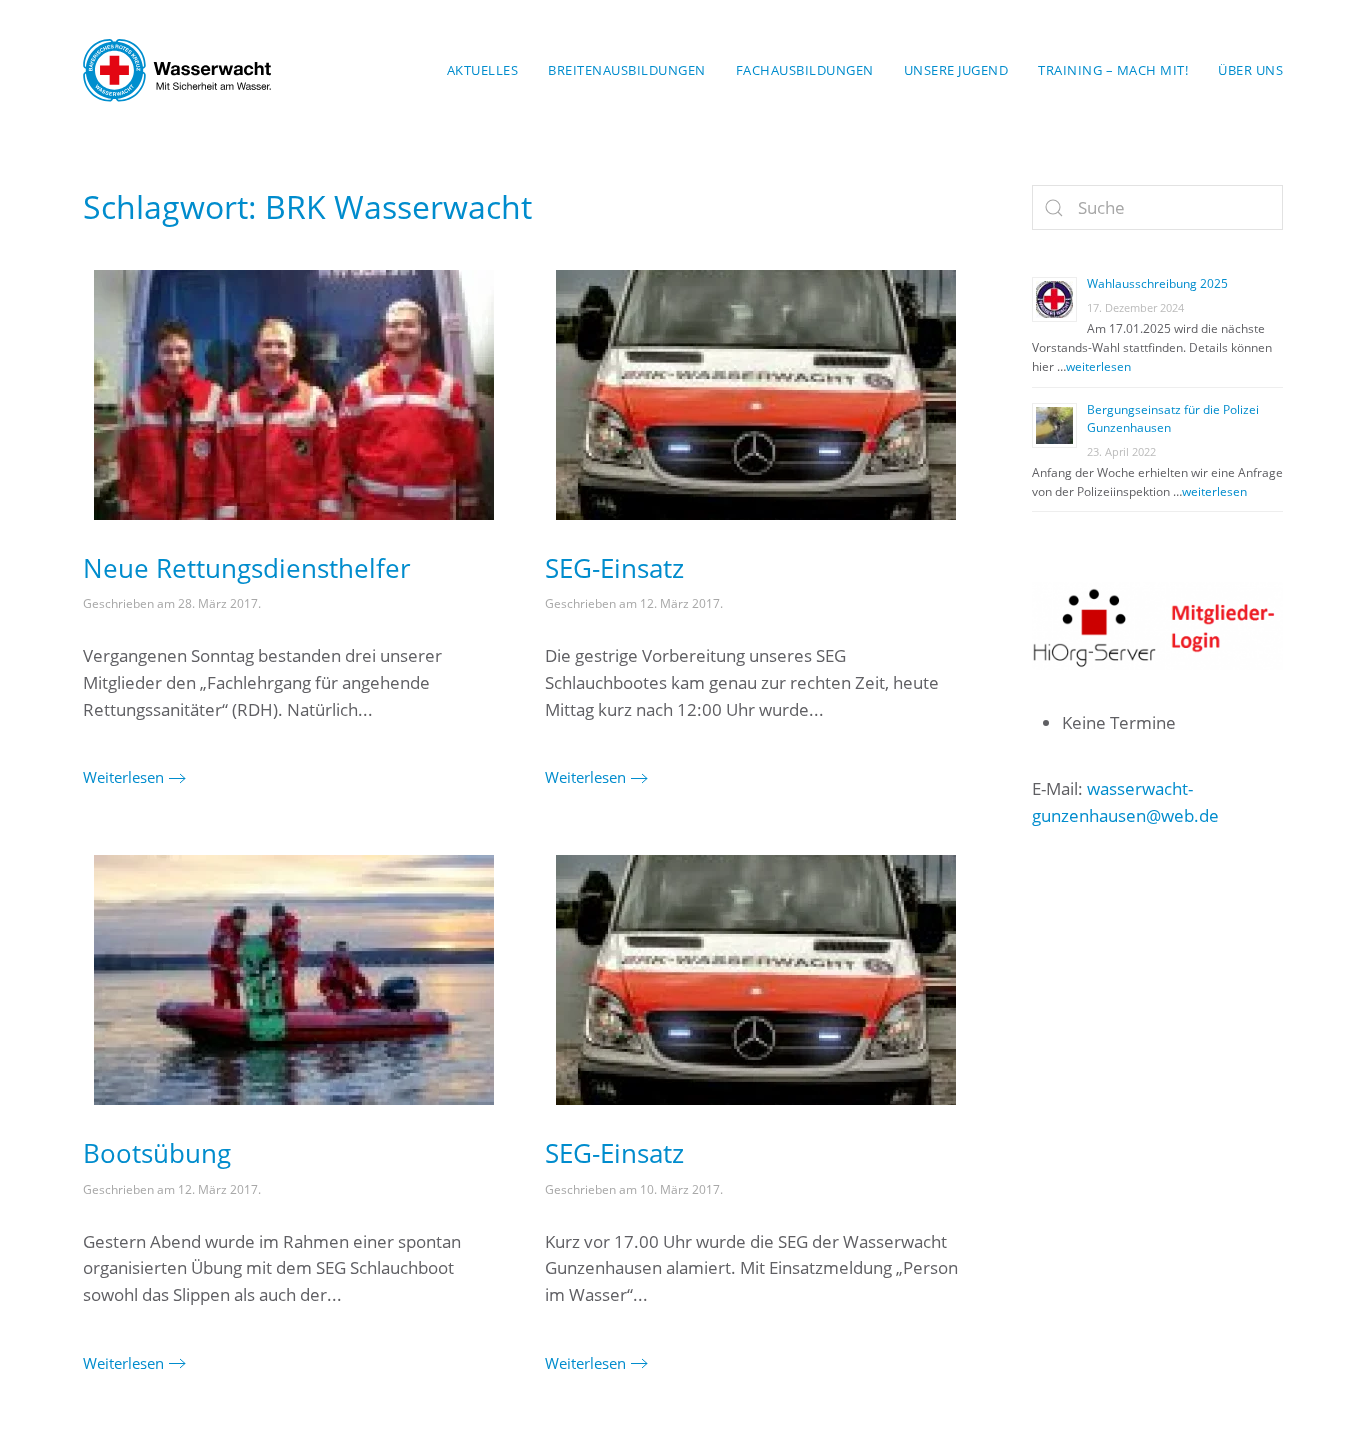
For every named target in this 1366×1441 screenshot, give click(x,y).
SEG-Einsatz (614, 568)
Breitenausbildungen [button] (627, 70)
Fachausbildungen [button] (805, 70)
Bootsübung (157, 1153)
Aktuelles (483, 70)
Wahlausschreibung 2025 (1157, 283)
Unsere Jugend (956, 70)
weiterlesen (1098, 366)
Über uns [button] (1250, 70)
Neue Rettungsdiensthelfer (247, 568)
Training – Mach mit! (1113, 70)
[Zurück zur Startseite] (177, 70)
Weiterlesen (123, 777)
